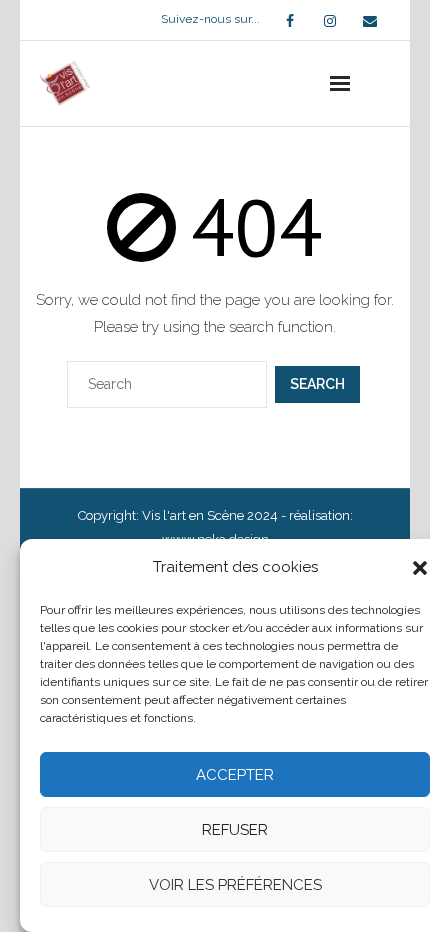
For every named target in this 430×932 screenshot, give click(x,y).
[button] (420, 568)
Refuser (235, 830)
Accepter (235, 775)
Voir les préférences (235, 885)
